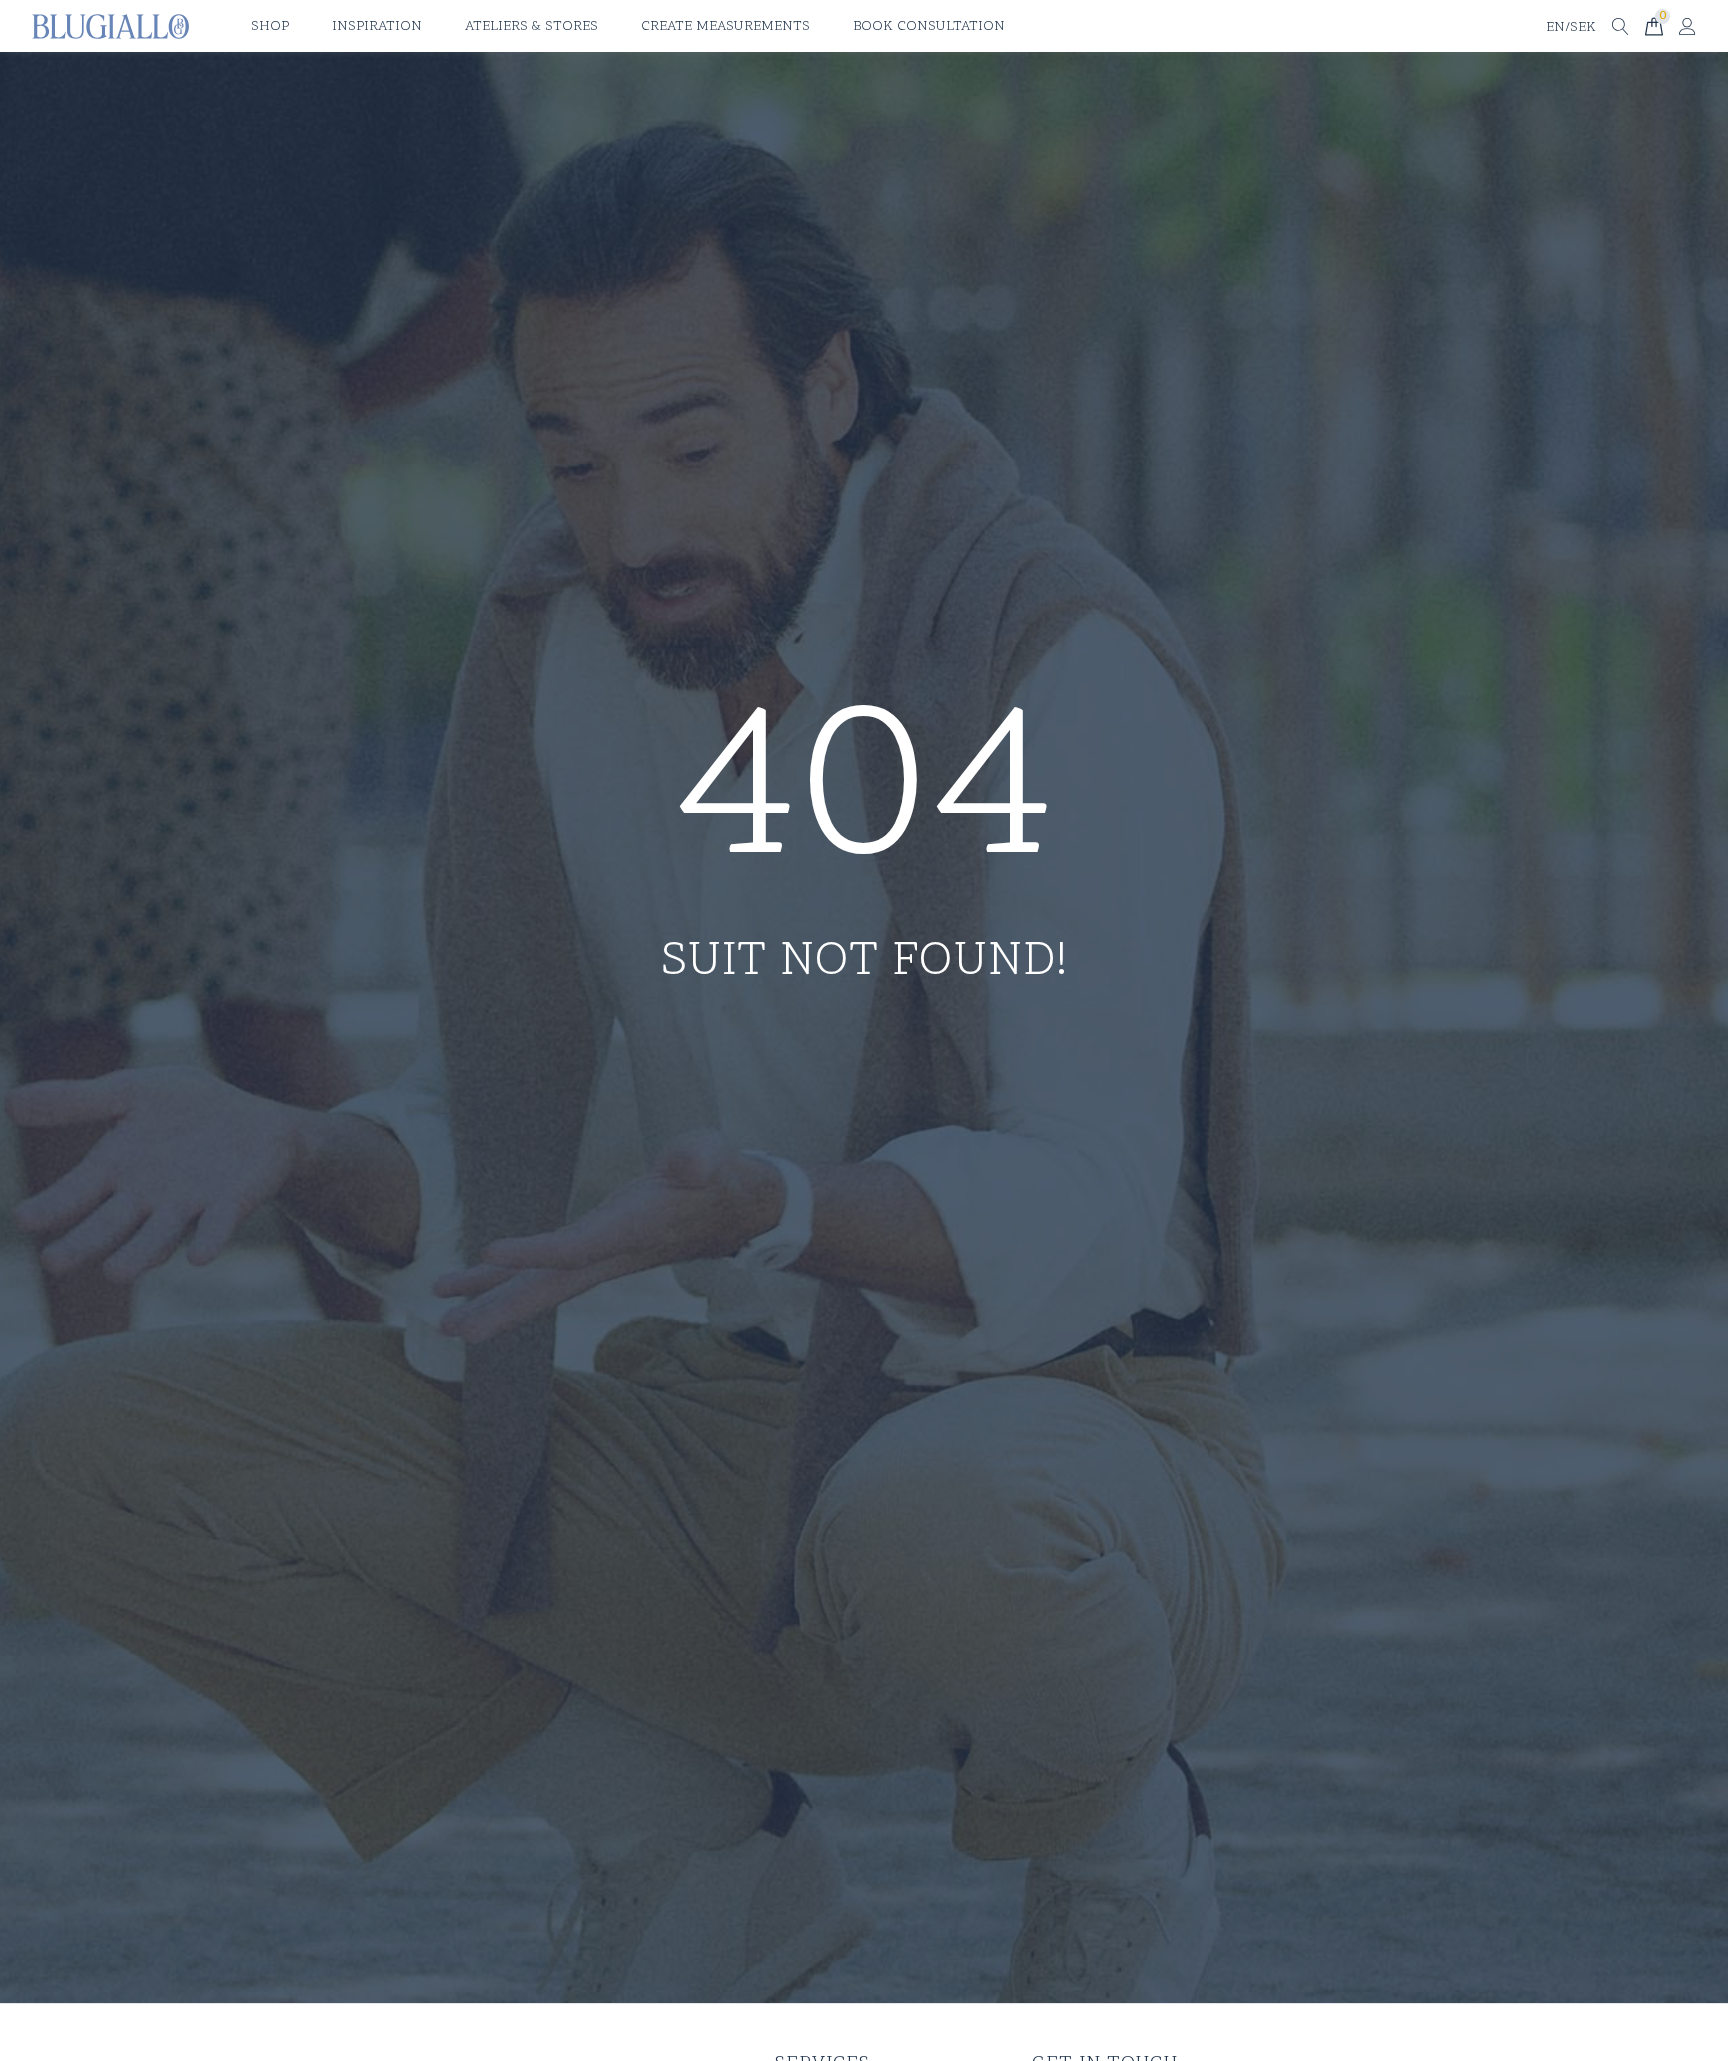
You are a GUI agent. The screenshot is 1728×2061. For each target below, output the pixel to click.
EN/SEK (1571, 27)
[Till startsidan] (110, 26)
